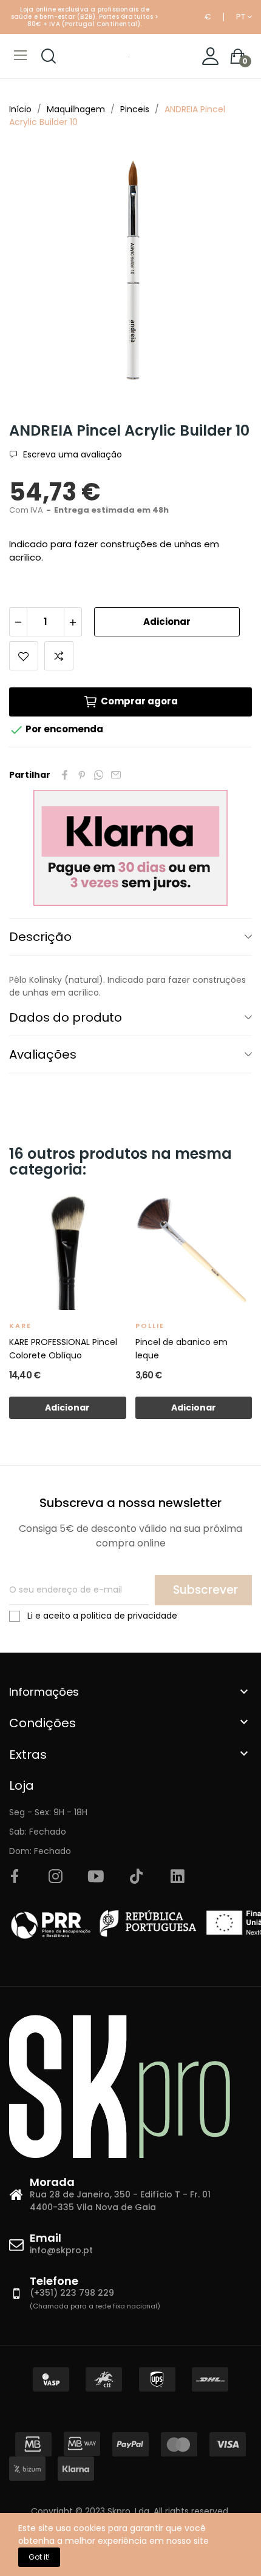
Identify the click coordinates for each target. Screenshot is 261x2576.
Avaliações (43, 1054)
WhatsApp (99, 775)
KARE (20, 1326)
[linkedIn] (177, 1877)
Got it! (39, 2557)
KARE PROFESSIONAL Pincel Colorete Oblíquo (63, 1349)
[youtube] (96, 1877)
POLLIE (150, 1326)
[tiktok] (137, 1877)
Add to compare (59, 656)
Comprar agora (139, 701)
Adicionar (167, 622)
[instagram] (55, 1877)
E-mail (116, 775)
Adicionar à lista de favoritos (24, 656)
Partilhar (65, 775)
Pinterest (82, 775)
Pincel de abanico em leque (181, 1349)
